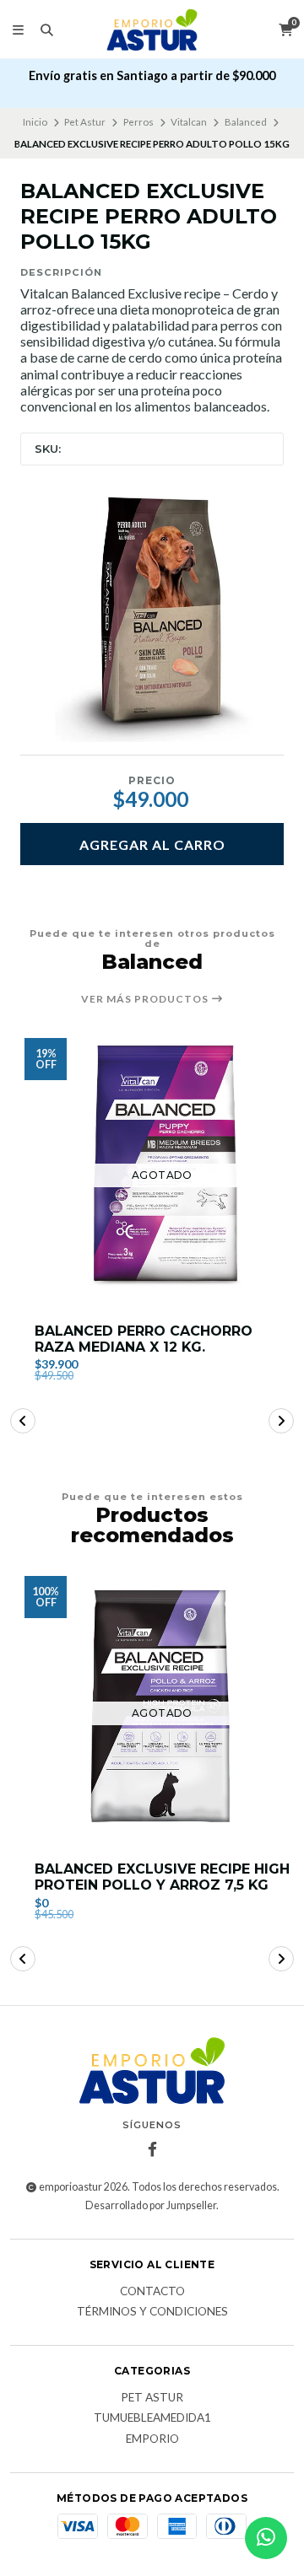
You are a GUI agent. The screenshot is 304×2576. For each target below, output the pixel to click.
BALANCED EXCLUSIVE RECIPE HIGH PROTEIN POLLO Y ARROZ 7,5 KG (162, 1877)
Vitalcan (189, 122)
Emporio (152, 2439)
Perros (138, 122)
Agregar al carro (152, 844)
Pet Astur (85, 122)
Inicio (35, 122)
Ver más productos (146, 999)
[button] (23, 1421)
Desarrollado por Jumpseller (151, 2205)
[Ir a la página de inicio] (152, 30)
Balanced (246, 122)
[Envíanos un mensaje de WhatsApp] (266, 2538)
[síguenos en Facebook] (152, 2149)
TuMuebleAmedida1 (152, 2418)
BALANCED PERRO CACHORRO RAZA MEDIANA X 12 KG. (144, 1339)
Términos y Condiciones (152, 2312)
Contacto (152, 2292)
